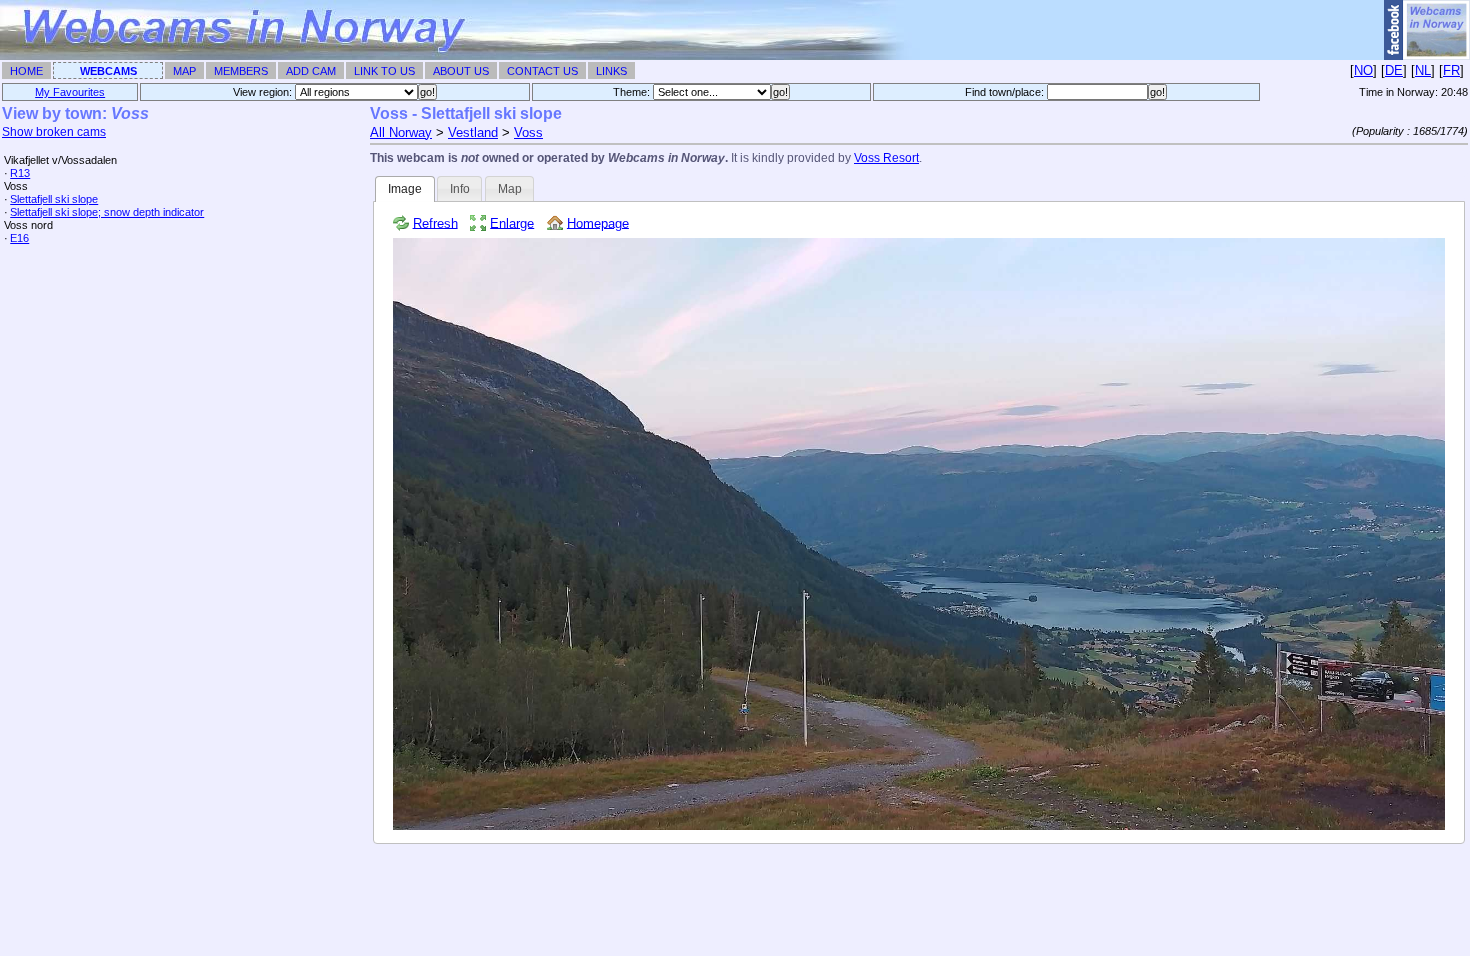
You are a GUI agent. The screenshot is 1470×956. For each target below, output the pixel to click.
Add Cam (311, 71)
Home (26, 71)
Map (184, 71)
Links (611, 71)
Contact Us (542, 71)
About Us (461, 71)
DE (1394, 70)
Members (241, 71)
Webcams (108, 71)
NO (1363, 70)
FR (1451, 70)
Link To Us (384, 71)
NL (1423, 70)
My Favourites (70, 92)
